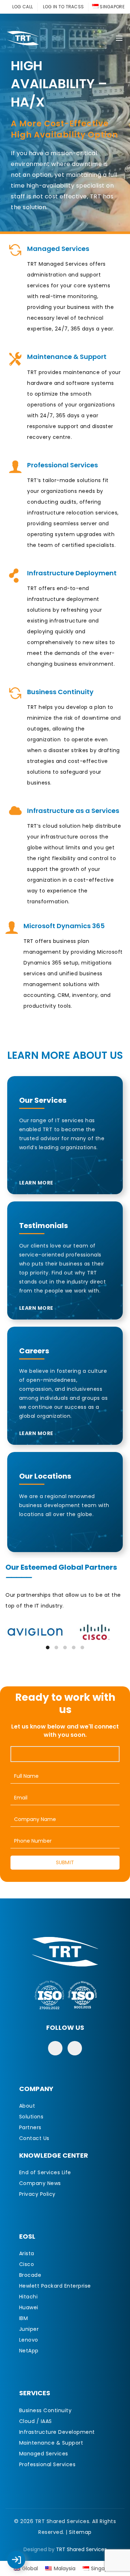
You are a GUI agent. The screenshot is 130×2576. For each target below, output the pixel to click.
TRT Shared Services (81, 2549)
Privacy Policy (37, 2194)
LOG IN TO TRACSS (64, 7)
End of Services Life (45, 2172)
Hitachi (29, 2297)
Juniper (29, 2329)
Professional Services (47, 2464)
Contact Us (34, 2138)
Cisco (27, 2264)
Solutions (31, 2117)
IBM (24, 2318)
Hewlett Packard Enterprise (55, 2286)
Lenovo (29, 2340)
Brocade (30, 2275)
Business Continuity (45, 2410)
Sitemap (80, 2532)
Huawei (29, 2307)
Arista (27, 2253)
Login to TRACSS (25, 2563)
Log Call (23, 2555)
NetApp (29, 2351)
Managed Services (44, 2454)
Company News (40, 2183)
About (27, 2106)
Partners (30, 2127)
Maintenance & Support (51, 2443)
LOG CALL (23, 7)
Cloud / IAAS (36, 2421)
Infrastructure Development (57, 2432)
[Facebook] (55, 2048)
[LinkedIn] (75, 2048)
